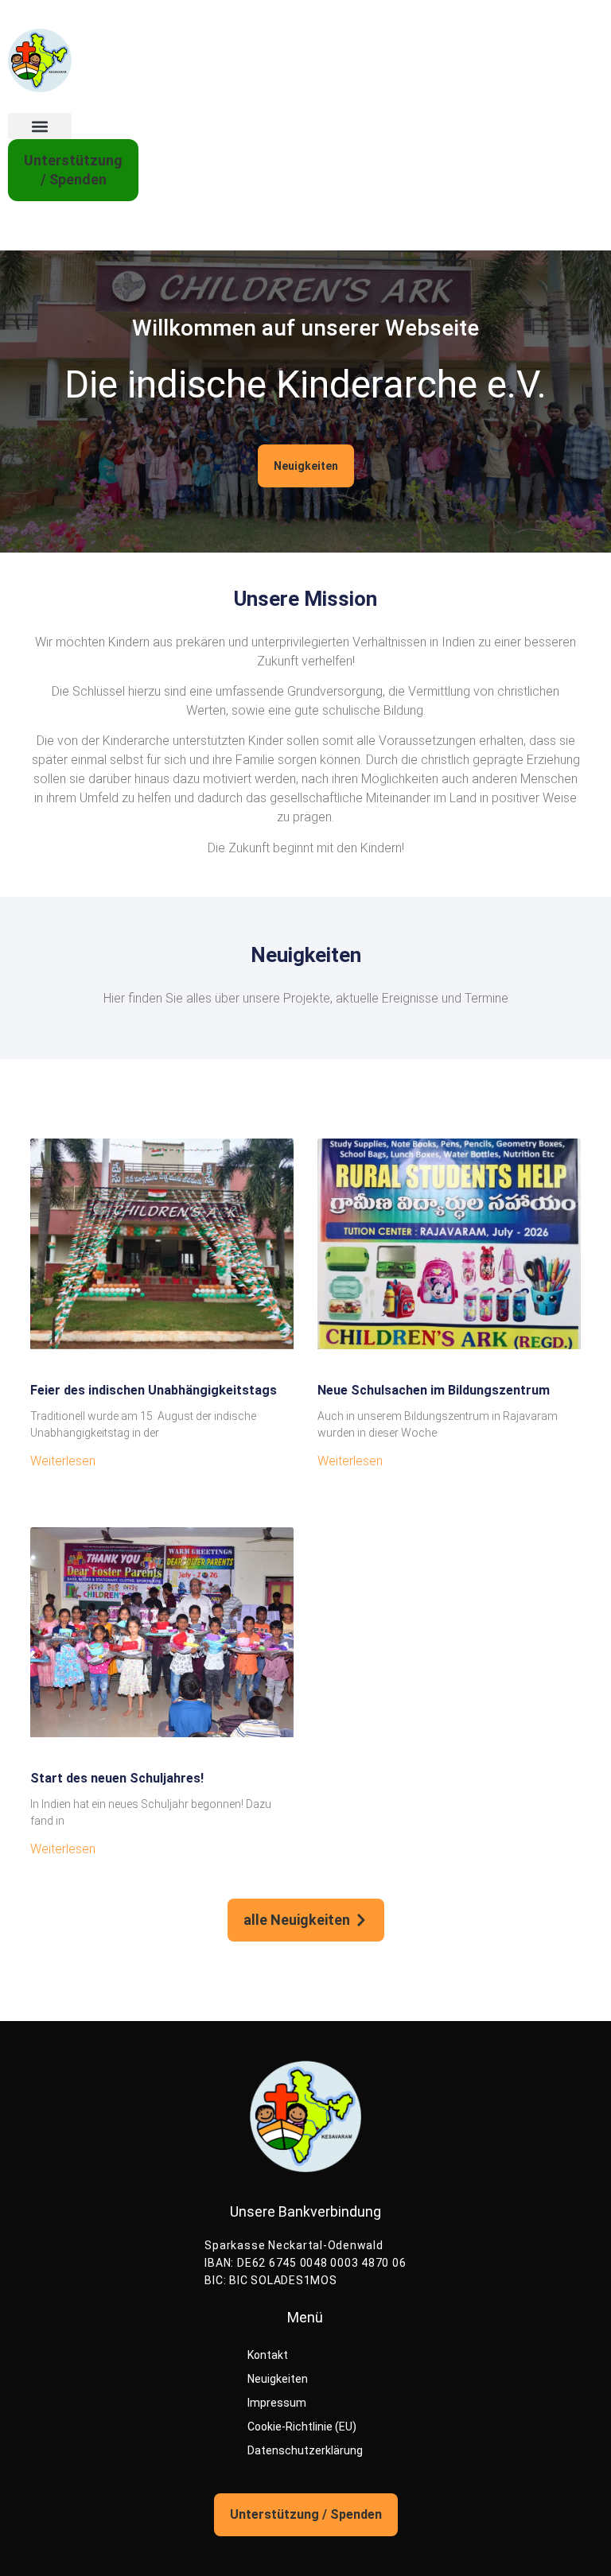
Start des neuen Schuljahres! (117, 1778)
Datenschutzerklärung (305, 2450)
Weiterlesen (63, 1461)
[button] (40, 126)
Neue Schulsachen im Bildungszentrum (434, 1390)
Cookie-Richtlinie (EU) (302, 2427)
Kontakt (268, 2355)
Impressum (277, 2403)
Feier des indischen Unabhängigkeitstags (154, 1390)
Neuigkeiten (278, 2379)
